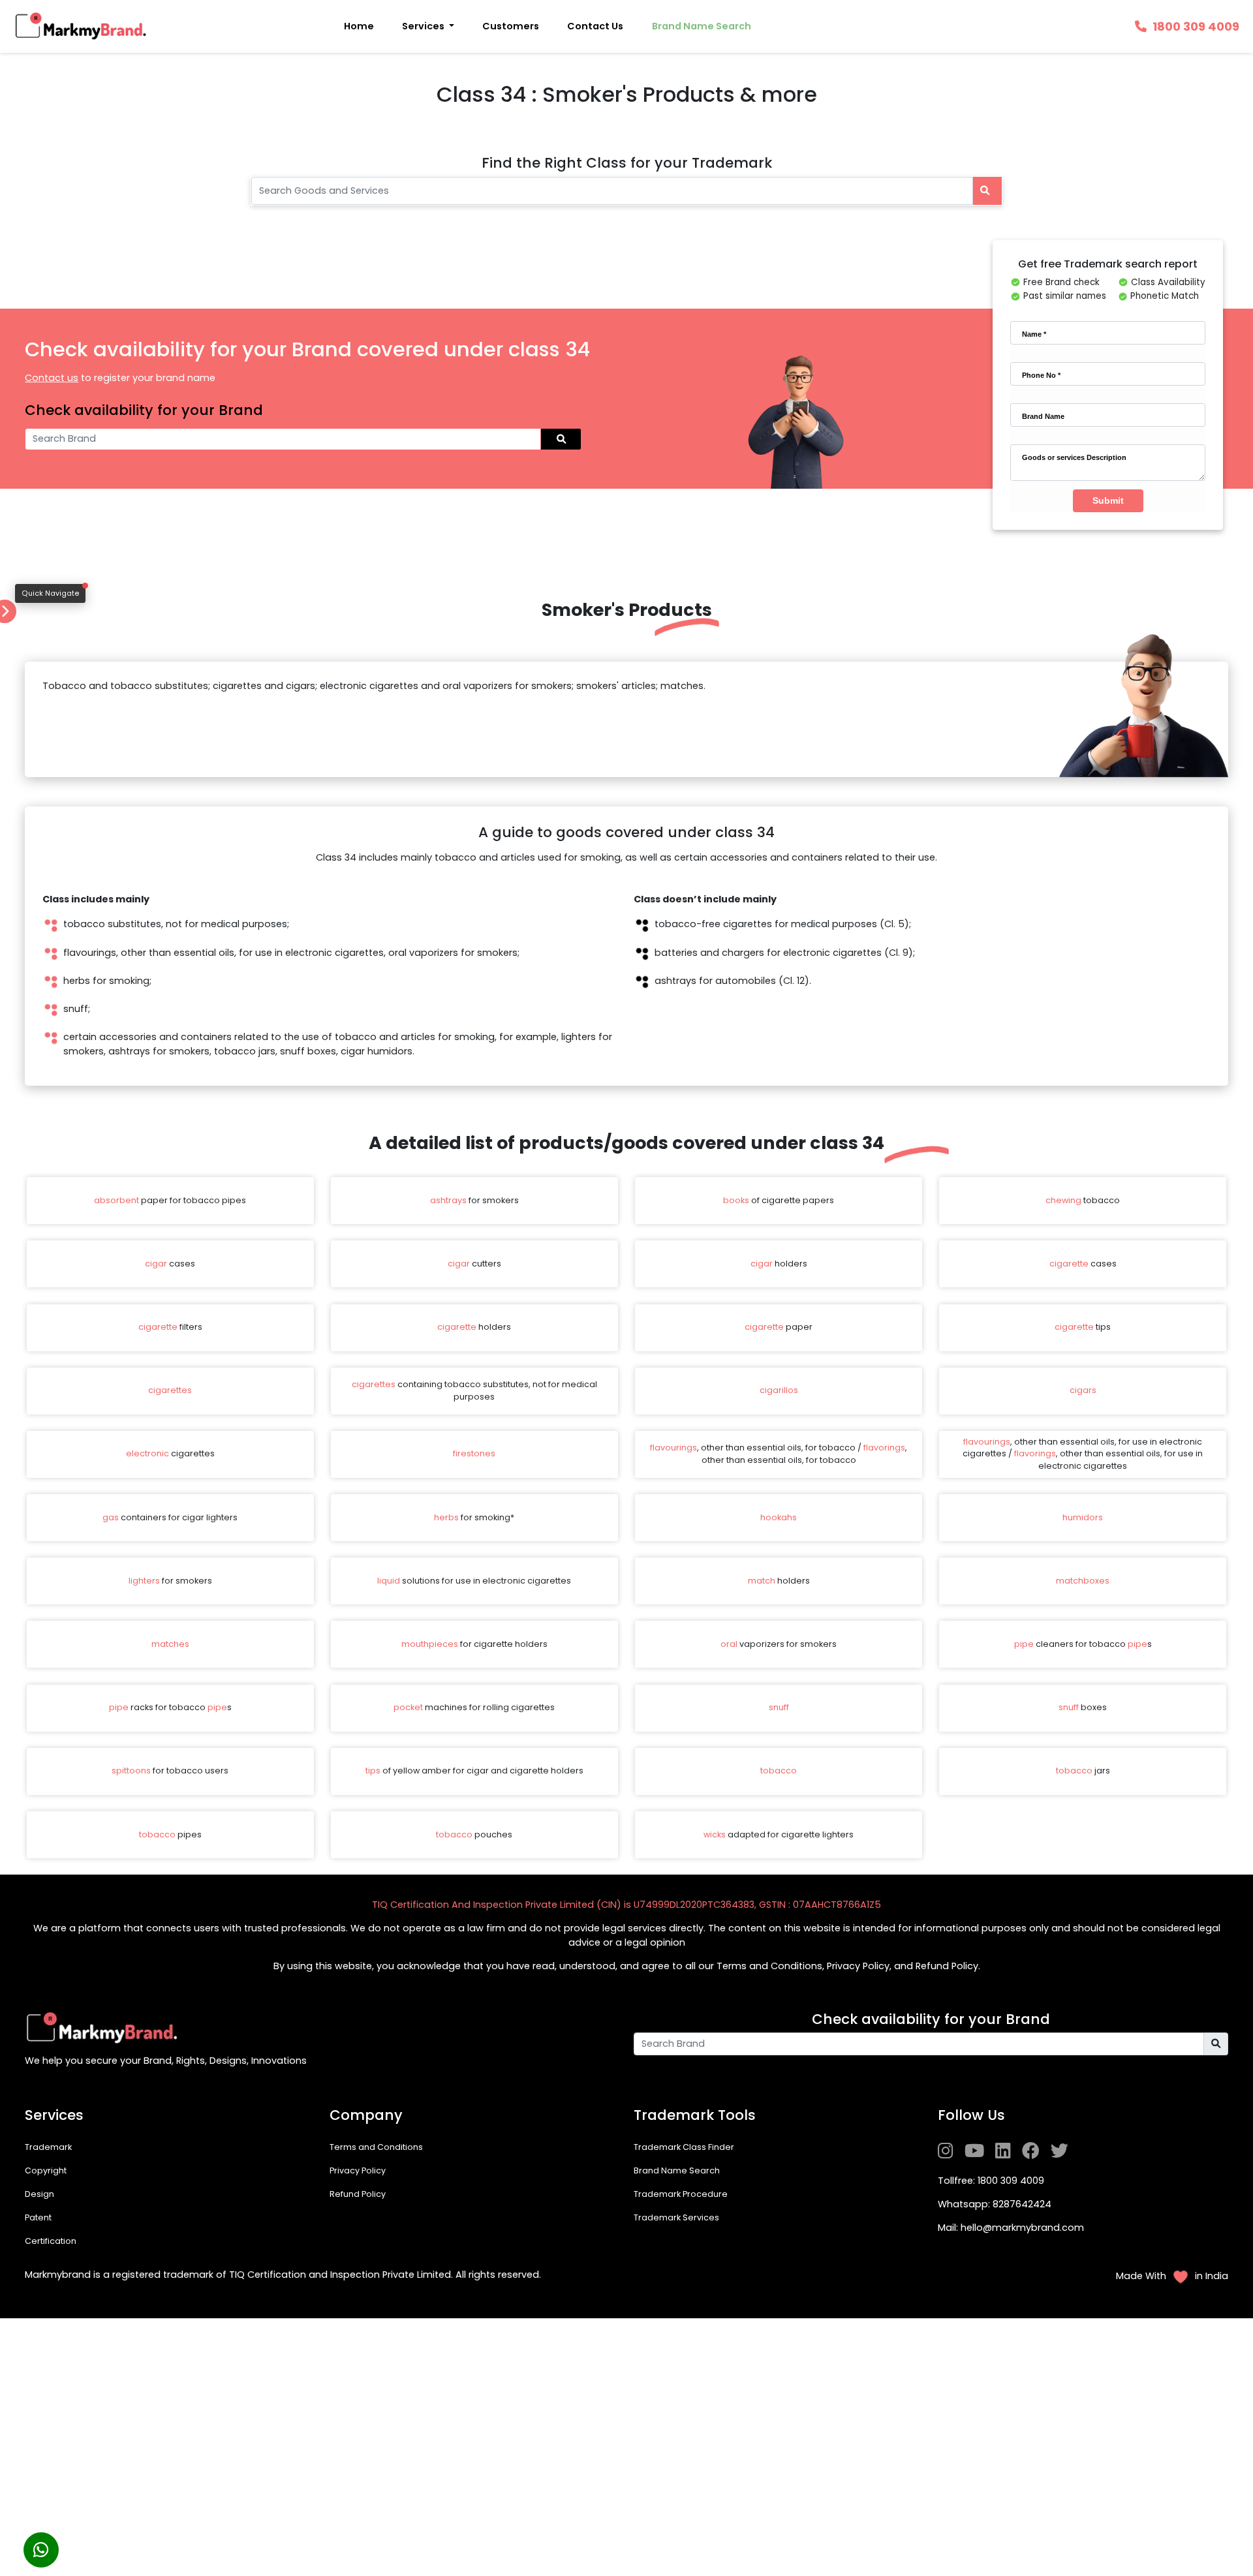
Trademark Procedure (681, 2194)
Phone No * (1041, 375)
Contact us (52, 378)
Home (359, 26)
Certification (51, 2241)
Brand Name (1043, 416)
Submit (1108, 500)
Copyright (46, 2170)
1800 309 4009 (1196, 26)
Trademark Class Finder (684, 2147)
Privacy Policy (358, 2170)
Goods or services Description (1074, 457)
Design (39, 2194)
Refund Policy (358, 2194)
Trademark (48, 2147)
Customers (511, 26)
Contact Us (595, 26)
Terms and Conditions (376, 2147)
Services (424, 26)
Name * (1034, 334)
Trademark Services (676, 2217)
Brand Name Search (702, 26)
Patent (38, 2217)
